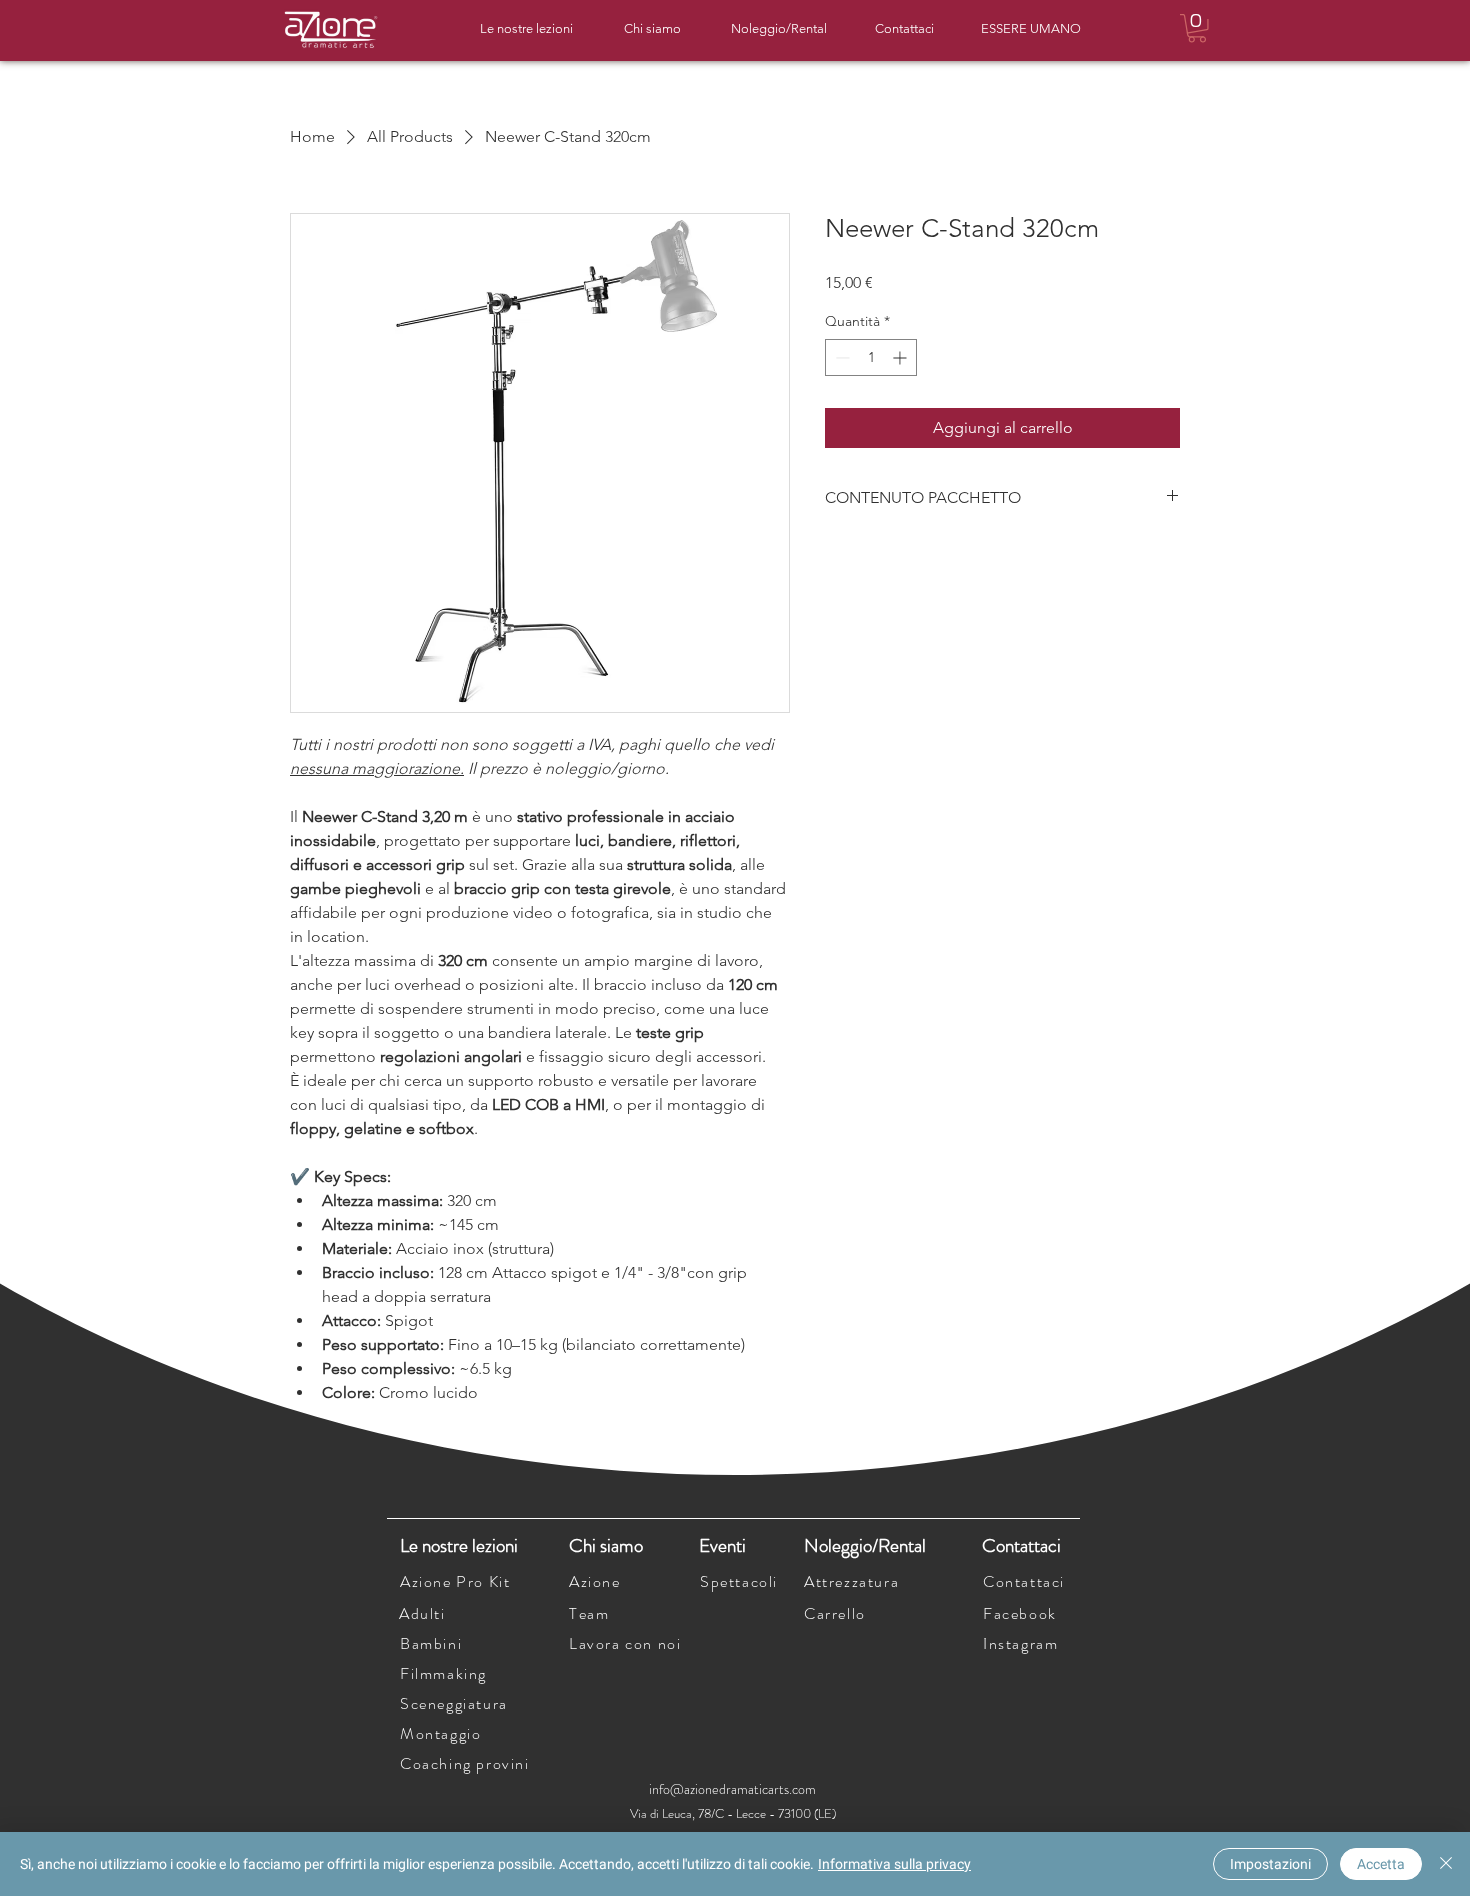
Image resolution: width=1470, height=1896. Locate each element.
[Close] (1446, 1864)
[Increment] (901, 357)
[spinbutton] (871, 357)
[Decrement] (840, 357)
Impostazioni (1270, 1864)
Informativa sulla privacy (894, 1864)
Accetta (1381, 1864)
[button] (1197, 28)
